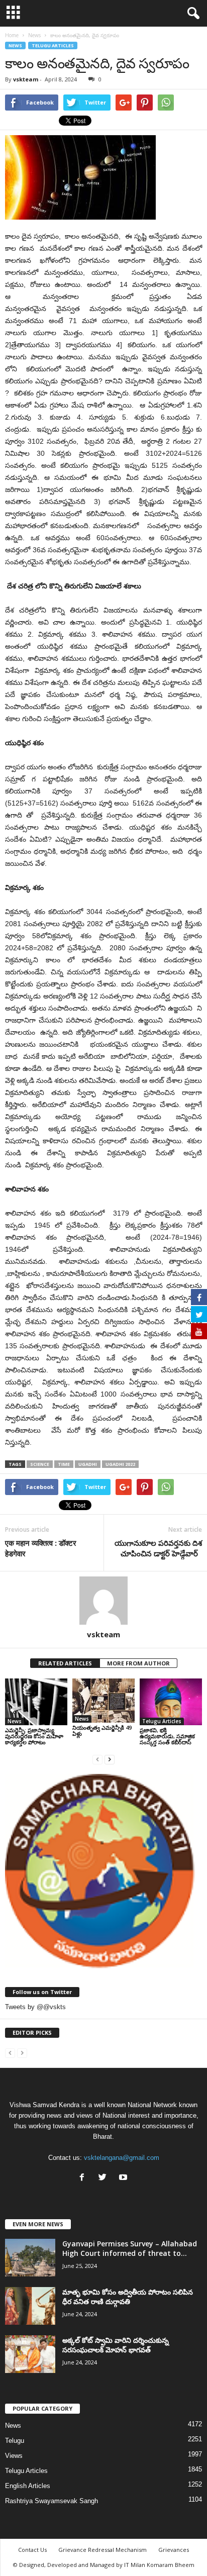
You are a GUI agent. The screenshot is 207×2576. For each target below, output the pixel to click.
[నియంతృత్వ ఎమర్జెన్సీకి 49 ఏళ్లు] (103, 1701)
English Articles (28, 2486)
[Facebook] (84, 2178)
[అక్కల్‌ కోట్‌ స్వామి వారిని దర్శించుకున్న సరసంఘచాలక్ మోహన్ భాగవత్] (30, 2354)
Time (64, 1464)
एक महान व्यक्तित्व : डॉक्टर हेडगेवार (41, 1548)
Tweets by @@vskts (35, 2007)
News (15, 45)
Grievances (174, 2550)
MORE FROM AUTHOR (138, 1663)
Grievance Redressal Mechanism (102, 2550)
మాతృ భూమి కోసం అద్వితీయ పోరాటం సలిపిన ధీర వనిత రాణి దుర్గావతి (128, 2297)
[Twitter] (105, 2178)
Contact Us (32, 2550)
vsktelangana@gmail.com (122, 2158)
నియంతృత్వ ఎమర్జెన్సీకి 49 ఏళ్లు (102, 1730)
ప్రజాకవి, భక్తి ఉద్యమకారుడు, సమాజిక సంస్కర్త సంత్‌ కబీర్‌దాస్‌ (167, 1736)
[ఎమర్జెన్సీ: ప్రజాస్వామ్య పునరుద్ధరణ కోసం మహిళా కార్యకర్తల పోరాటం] (36, 1702)
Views (14, 2456)
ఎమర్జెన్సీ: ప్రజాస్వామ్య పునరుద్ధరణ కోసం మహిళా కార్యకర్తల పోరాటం (34, 1736)
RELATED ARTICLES (65, 1663)
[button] (191, 14)
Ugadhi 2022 (120, 1464)
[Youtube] (124, 2178)
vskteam (26, 79)
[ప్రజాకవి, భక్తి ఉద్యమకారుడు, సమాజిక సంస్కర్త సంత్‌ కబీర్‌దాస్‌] (171, 1702)
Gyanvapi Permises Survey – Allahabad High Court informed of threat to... (130, 2248)
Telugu (15, 2441)
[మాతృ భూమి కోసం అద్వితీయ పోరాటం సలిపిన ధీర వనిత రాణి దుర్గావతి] (30, 2306)
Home (12, 35)
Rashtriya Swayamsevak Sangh (51, 2501)
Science (40, 1464)
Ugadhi (88, 1464)
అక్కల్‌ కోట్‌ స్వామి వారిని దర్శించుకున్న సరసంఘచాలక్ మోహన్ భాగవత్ (116, 2345)
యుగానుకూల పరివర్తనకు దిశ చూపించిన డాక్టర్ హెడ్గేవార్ (158, 1548)
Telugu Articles (53, 45)
